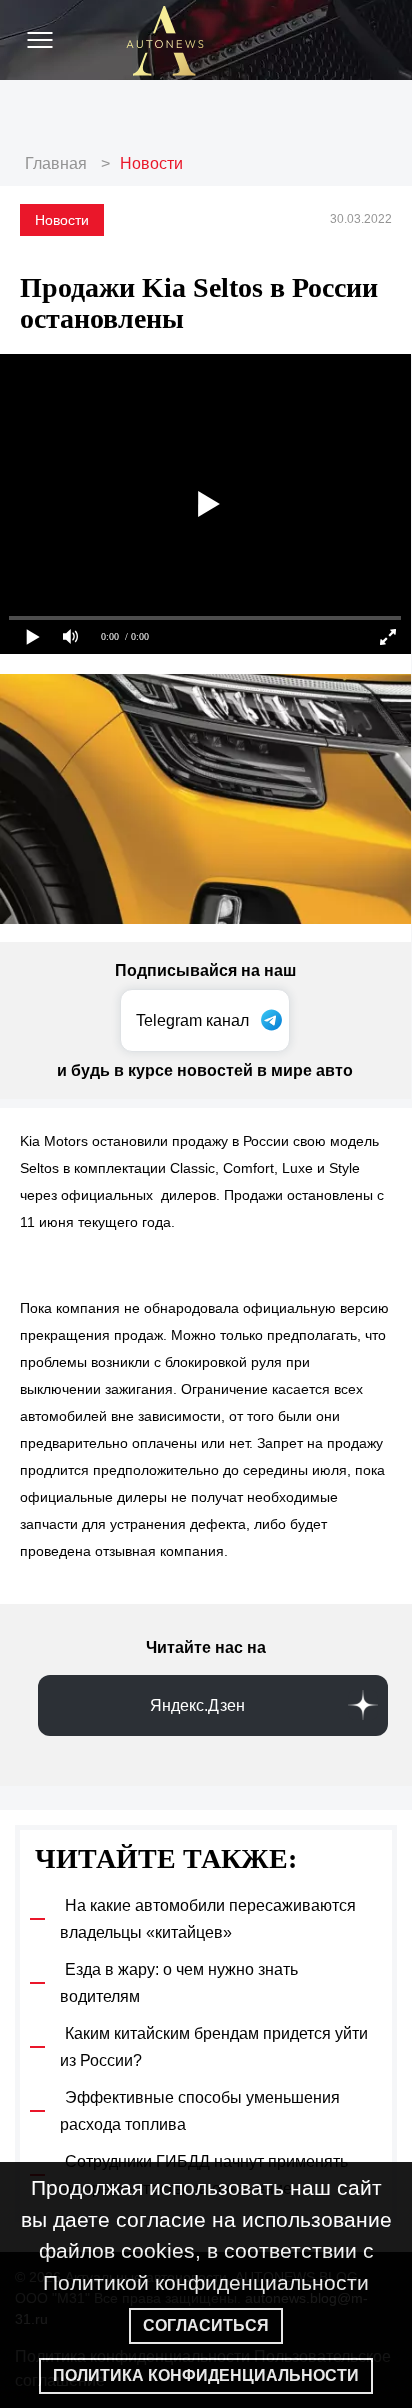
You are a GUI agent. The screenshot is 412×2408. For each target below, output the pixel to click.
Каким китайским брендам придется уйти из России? (214, 2047)
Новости (151, 163)
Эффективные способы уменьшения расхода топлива (200, 2111)
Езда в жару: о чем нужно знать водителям (179, 1983)
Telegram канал (192, 1020)
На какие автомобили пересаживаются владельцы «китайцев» (208, 1919)
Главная (56, 163)
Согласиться (206, 2325)
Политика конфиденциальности (206, 2375)
